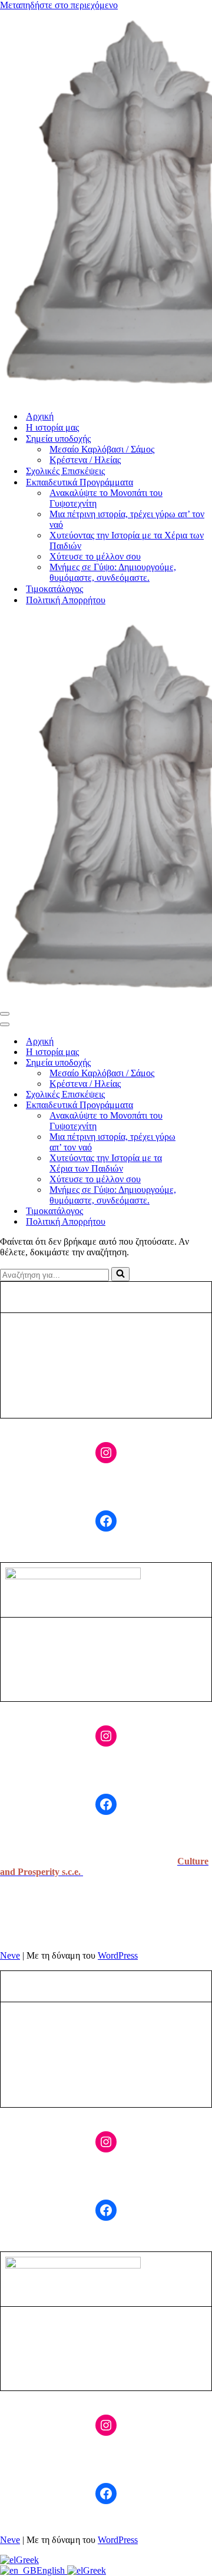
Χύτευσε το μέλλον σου (95, 556)
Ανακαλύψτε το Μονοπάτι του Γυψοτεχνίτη (106, 498)
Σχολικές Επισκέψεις (65, 471)
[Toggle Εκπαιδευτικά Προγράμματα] (206, 1105)
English (52, 2570)
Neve (10, 1955)
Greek (27, 2560)
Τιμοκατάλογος (54, 589)
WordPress (118, 1955)
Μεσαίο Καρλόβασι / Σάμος (102, 449)
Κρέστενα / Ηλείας (85, 460)
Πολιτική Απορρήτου (66, 600)
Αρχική (40, 416)
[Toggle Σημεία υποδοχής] (206, 1063)
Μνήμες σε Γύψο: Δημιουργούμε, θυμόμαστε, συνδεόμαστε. (113, 572)
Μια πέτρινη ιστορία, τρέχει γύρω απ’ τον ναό (127, 519)
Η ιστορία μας (52, 427)
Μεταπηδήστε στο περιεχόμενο (59, 5)
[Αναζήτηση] (120, 1274)
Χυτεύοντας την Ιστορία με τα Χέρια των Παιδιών (127, 540)
